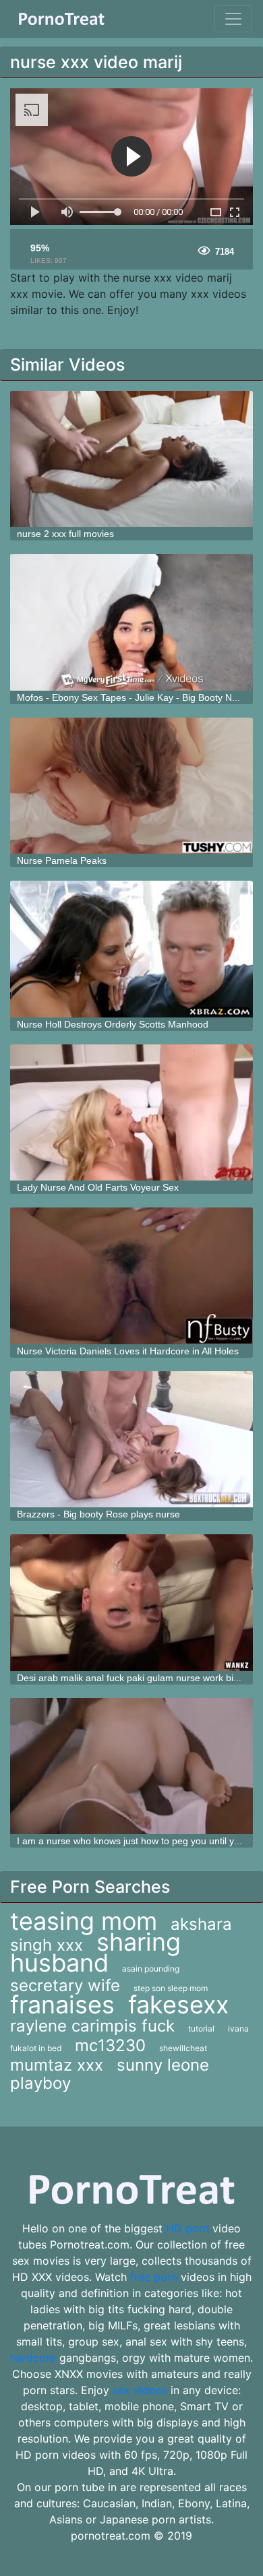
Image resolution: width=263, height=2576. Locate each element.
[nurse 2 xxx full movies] (131, 459)
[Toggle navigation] (233, 19)
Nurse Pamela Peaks (62, 860)
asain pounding (151, 1969)
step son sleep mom (171, 1988)
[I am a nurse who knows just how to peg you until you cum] (131, 1766)
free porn (154, 2277)
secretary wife (65, 1985)
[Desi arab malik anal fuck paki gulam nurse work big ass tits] (131, 1603)
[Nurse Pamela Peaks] (131, 786)
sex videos (140, 2390)
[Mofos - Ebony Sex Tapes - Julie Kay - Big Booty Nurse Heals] (131, 622)
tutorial (201, 2029)
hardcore (33, 2358)
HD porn (187, 2228)
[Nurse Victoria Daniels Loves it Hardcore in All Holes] (131, 1276)
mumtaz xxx (57, 2065)
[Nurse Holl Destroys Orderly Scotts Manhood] (131, 949)
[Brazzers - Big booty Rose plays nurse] (131, 1440)
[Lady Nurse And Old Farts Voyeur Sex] (131, 1113)
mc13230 (110, 2045)
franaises (62, 2005)
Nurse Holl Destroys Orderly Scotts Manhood (113, 1024)
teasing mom (84, 1921)
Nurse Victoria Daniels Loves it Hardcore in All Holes (128, 1351)
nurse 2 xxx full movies (65, 534)
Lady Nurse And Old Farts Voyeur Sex (98, 1187)
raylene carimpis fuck (92, 2026)
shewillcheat (183, 2048)
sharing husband (95, 1952)
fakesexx (178, 2005)
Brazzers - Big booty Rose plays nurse (98, 1514)
